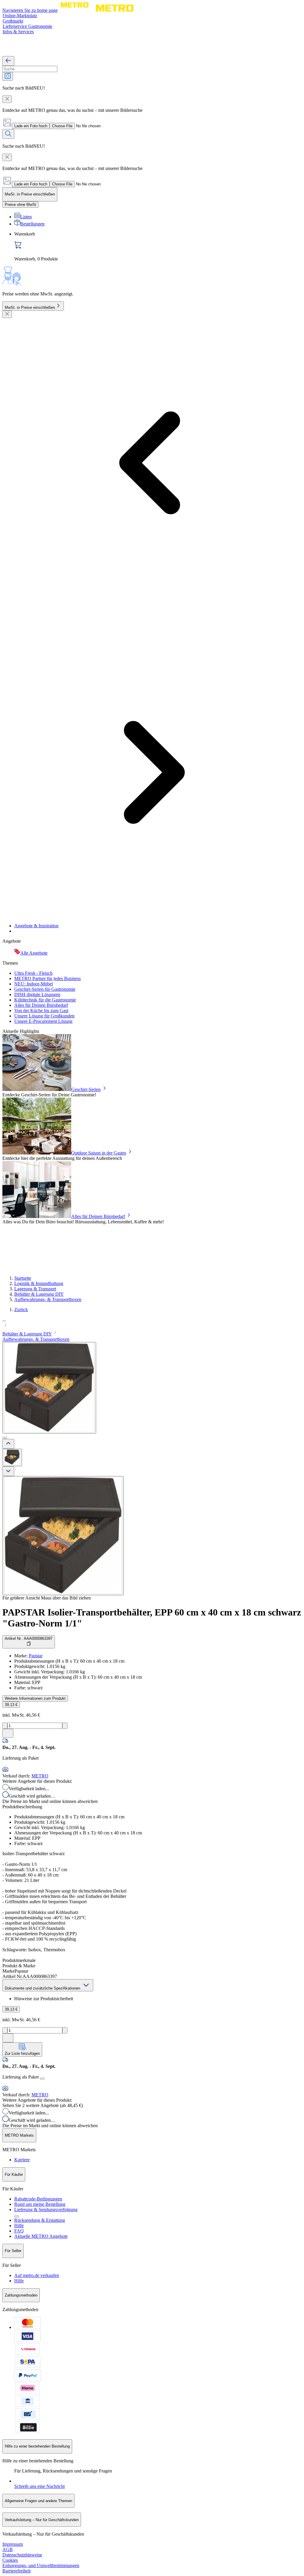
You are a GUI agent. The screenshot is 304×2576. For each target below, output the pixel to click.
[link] (158, 247)
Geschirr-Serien (86, 1089)
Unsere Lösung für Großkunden (44, 1016)
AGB (8, 2549)
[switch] (20, 205)
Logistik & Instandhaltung (39, 1283)
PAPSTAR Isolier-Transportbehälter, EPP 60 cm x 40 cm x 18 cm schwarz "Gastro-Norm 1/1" (152, 1618)
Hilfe (19, 2226)
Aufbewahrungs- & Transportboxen (48, 1299)
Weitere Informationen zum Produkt (35, 1698)
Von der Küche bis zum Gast (41, 1010)
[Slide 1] (5, 1438)
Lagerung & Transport (35, 1289)
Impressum (13, 2544)
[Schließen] (7, 314)
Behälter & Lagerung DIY (39, 1294)
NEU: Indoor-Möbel (34, 984)
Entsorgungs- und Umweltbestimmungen (41, 2565)
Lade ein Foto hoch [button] (31, 126)
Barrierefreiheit (16, 2571)
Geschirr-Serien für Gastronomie (45, 989)
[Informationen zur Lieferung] (42, 2079)
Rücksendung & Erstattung (40, 2220)
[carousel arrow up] (8, 1444)
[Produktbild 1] (12, 1458)
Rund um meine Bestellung (40, 2204)
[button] (152, 1323)
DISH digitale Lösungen (37, 994)
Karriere (22, 2160)
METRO (40, 1776)
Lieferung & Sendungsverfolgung (46, 2210)
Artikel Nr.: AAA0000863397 (29, 1638)
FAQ (19, 2231)
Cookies (10, 2560)
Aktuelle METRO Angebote (41, 2236)
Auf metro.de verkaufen (37, 2275)
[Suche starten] (8, 134)
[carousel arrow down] (8, 1471)
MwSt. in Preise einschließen (30, 307)
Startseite (23, 1278)
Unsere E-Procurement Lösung (43, 1021)
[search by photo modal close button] (7, 99)
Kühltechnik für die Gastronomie (45, 1000)
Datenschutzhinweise (22, 2555)
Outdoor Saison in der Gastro (99, 1153)
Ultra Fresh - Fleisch (33, 973)
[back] (8, 61)
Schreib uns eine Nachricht (39, 2486)
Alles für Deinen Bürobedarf (41, 1005)
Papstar (36, 1656)
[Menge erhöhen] (65, 1726)
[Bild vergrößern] (63, 1536)
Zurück (21, 1310)
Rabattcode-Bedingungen (38, 2199)
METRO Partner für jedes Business (47, 978)
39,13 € (11, 1705)
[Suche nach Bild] (8, 76)
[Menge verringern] (5, 1726)
